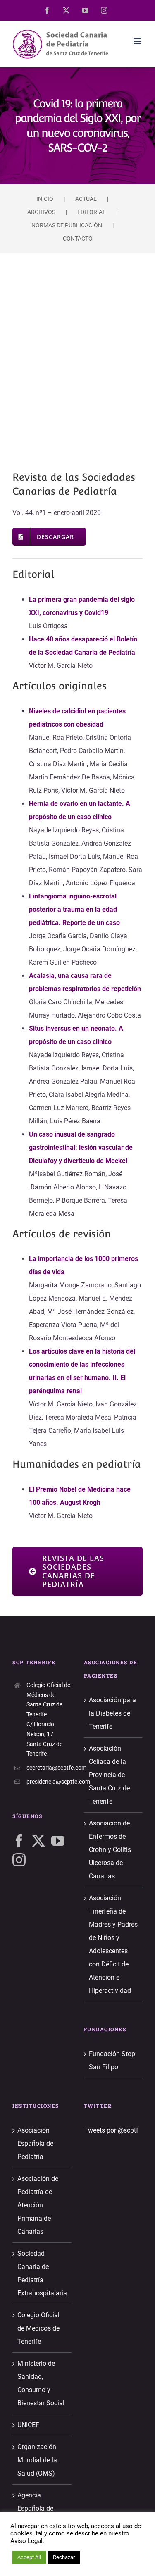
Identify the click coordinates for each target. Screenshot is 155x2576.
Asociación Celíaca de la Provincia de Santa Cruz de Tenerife (109, 1775)
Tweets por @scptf (111, 2130)
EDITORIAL (92, 212)
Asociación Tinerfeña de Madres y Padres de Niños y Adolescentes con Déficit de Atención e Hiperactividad (113, 1944)
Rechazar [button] (64, 2557)
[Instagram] (19, 1860)
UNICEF (28, 2425)
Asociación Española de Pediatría (35, 2143)
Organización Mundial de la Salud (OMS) (37, 2460)
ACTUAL (86, 199)
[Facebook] (19, 1841)
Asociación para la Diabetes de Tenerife (112, 1713)
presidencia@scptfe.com (49, 1782)
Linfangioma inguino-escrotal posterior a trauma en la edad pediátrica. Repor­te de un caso (74, 909)
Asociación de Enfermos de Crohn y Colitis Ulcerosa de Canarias (110, 1850)
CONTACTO (78, 238)
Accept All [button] (29, 2557)
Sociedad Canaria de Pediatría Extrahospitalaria (42, 2273)
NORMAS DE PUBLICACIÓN (67, 225)
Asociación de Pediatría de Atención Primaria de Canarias (38, 2205)
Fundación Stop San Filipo (112, 2060)
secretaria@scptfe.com (49, 1768)
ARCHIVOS (41, 212)
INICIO (45, 199)
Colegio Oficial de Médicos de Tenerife (38, 2328)
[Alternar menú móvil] (138, 41)
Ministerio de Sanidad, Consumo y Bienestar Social (41, 2383)
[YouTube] (58, 1841)
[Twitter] (38, 1841)
